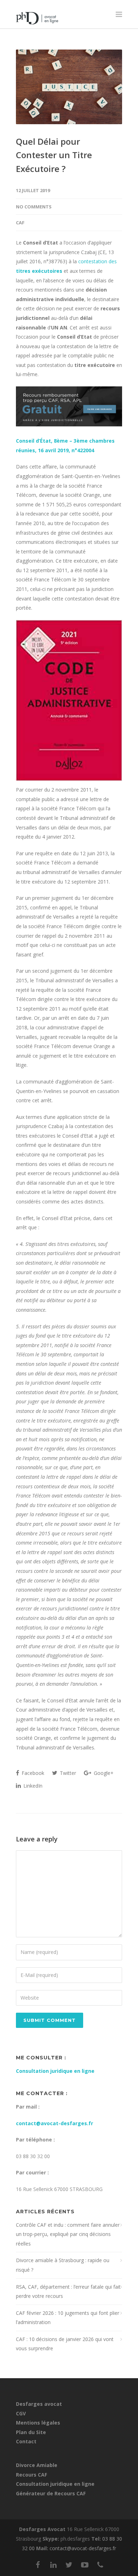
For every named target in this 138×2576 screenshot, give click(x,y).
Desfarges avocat (39, 2404)
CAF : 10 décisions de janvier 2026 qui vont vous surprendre (65, 2344)
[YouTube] (85, 2565)
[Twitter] (69, 2565)
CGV (21, 2413)
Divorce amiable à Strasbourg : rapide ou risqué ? (63, 2265)
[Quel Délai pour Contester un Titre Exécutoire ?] (69, 87)
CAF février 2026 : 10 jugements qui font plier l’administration (68, 2318)
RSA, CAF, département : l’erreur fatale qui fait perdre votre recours (68, 2292)
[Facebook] (38, 2565)
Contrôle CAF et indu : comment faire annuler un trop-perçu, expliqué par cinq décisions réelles (68, 2234)
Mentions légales (38, 2423)
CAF (20, 223)
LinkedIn (32, 1786)
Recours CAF (31, 2475)
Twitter (67, 1773)
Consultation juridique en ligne (55, 2071)
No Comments (34, 207)
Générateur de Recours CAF (51, 2493)
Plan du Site (31, 2432)
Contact (26, 2441)
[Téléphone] (100, 2565)
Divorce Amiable (37, 2465)
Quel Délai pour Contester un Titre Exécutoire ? (54, 155)
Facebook (32, 1773)
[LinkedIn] (53, 2565)
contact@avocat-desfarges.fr (54, 2123)
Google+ (103, 1773)
